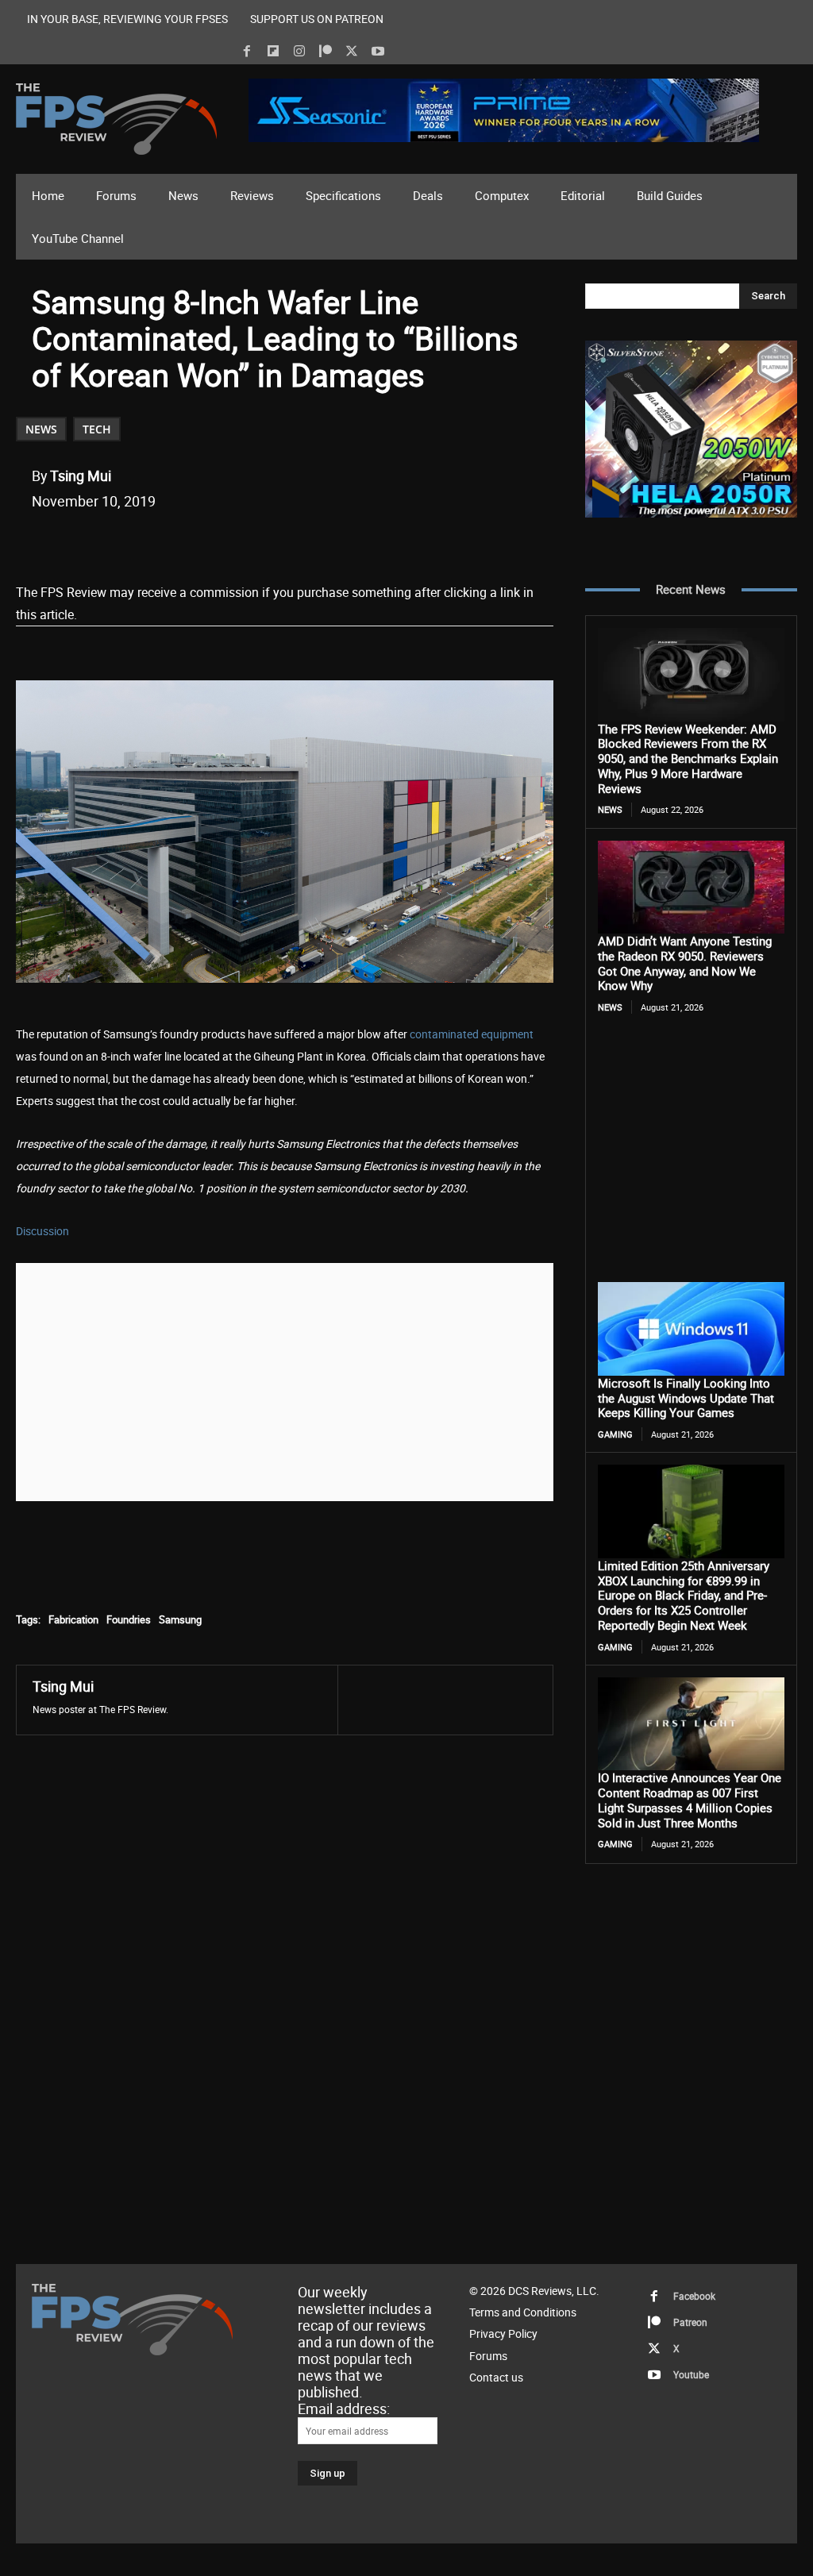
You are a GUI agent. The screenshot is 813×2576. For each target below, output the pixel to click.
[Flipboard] (273, 52)
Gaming (615, 1434)
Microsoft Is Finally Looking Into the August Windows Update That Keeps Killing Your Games (686, 1398)
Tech (97, 429)
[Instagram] (299, 52)
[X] (352, 52)
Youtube (691, 2374)
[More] (327, 541)
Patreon (690, 2322)
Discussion (42, 1231)
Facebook (694, 2296)
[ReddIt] (217, 541)
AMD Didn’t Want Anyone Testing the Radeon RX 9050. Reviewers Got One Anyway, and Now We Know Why (685, 963)
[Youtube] (378, 52)
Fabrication (73, 1619)
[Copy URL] (290, 541)
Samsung (180, 1619)
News (41, 429)
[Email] (253, 541)
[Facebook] (247, 52)
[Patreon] (326, 52)
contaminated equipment (472, 1034)
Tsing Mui (81, 476)
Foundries (129, 1619)
